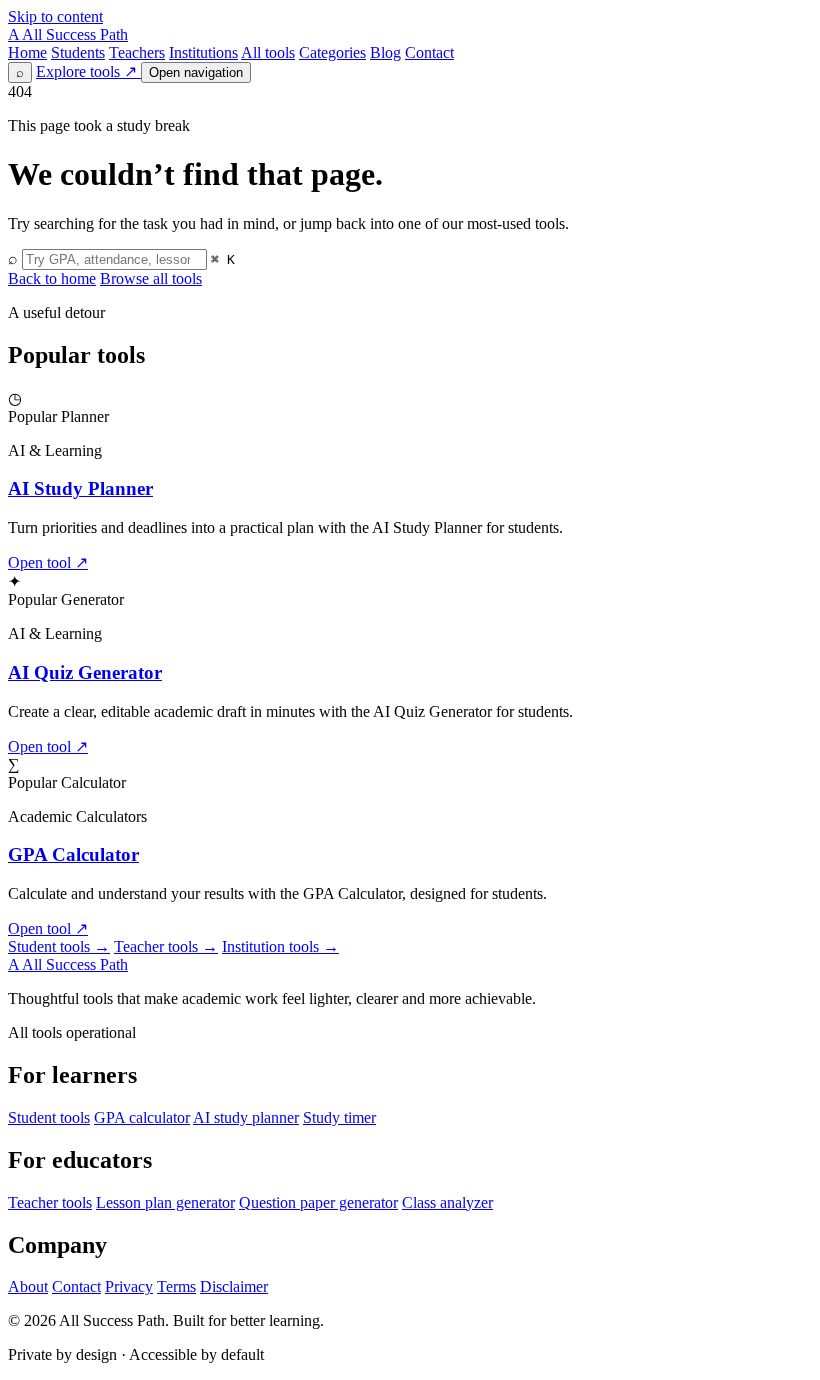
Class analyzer (447, 1202)
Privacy (129, 1286)
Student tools (59, 946)
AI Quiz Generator (85, 672)
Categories (332, 52)
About (28, 1286)
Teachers (137, 52)
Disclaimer (234, 1286)
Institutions (203, 52)
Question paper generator (318, 1202)
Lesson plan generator (165, 1202)
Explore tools (86, 71)
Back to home (52, 278)
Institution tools (280, 946)
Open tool (48, 562)
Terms (176, 1286)
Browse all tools (151, 278)
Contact (429, 52)
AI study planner (246, 1117)
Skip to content (55, 16)
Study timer (339, 1117)
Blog (385, 52)
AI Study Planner (80, 488)
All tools (268, 52)
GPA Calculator (73, 854)
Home (27, 52)
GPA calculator (142, 1117)
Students (78, 52)
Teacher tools (166, 946)
